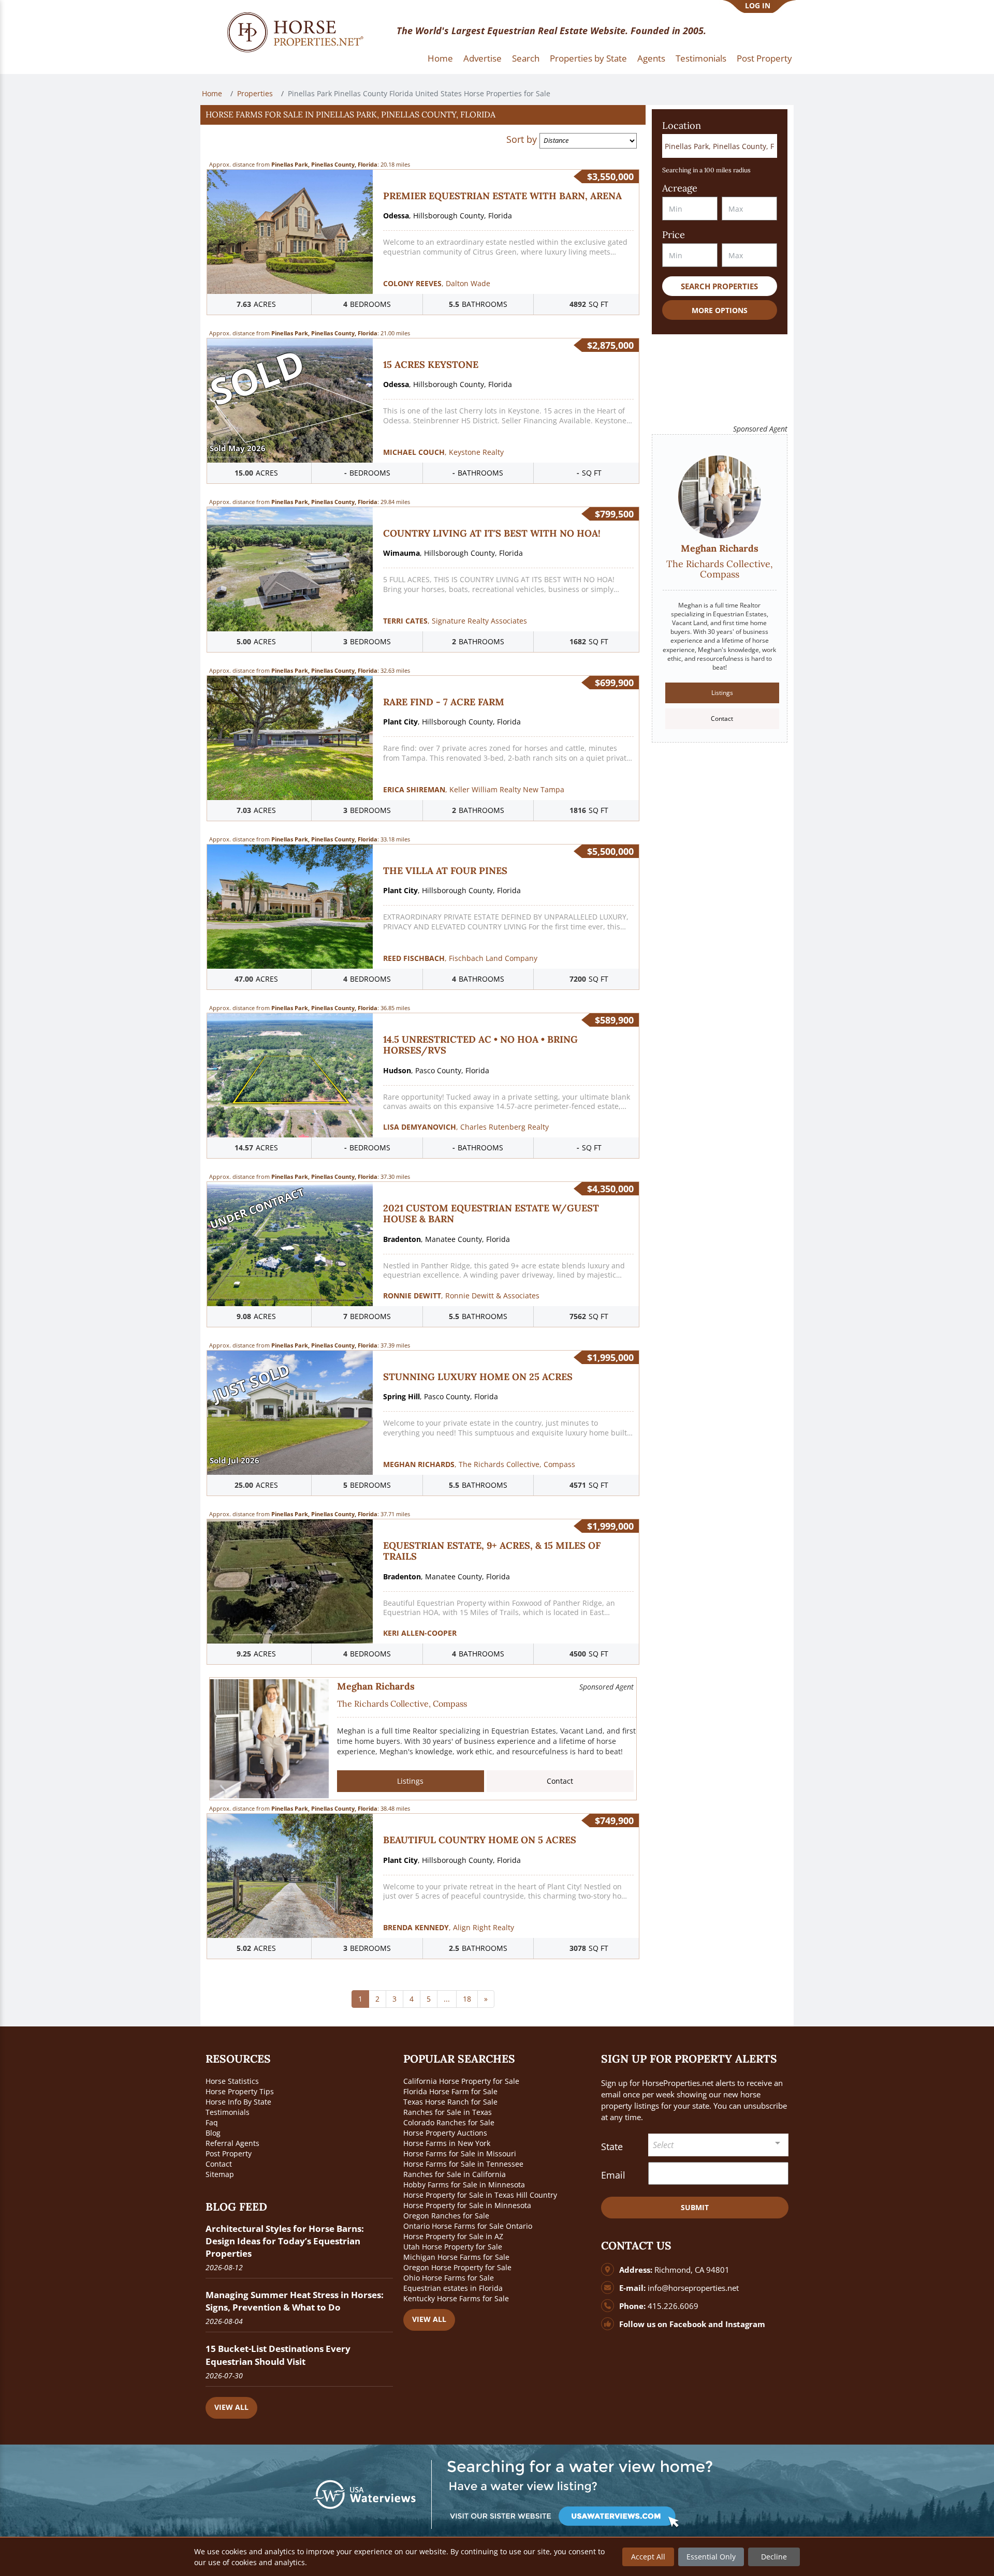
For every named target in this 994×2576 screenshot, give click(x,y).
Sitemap (220, 2174)
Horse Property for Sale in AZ (453, 2236)
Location (682, 125)
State (612, 2146)
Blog (213, 2133)
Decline (774, 2557)
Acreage (680, 188)
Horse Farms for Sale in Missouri (460, 2153)
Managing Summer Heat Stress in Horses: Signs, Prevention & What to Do (295, 2301)
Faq (212, 2122)
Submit (695, 2207)
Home (440, 58)
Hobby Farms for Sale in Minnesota (464, 2185)
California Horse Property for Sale (461, 2081)
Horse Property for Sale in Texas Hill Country (480, 2195)
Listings (410, 1781)
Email (613, 2175)
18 (467, 1999)
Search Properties (719, 286)
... (447, 1999)
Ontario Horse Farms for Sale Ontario (468, 2226)
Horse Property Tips (240, 2091)
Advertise (483, 58)
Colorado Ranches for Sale (449, 2122)
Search (526, 58)
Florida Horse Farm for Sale (450, 2091)
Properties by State (588, 58)
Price (674, 235)
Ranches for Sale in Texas (448, 2112)
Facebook (688, 2324)
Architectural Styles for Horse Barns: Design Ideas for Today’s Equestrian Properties (285, 2241)
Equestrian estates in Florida (453, 2288)
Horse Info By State (238, 2102)
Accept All (648, 2557)
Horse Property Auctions (445, 2133)
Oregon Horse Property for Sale (457, 2267)
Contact (560, 1781)
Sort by (522, 139)
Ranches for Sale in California (455, 2174)
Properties (255, 93)
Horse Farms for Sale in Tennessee (463, 2164)
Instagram (745, 2324)
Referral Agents (232, 2143)
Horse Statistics (232, 2081)
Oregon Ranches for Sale (446, 2216)
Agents (651, 58)
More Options (720, 310)
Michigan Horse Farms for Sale (456, 2257)
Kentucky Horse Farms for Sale (456, 2298)
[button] (423, 115)
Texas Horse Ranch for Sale (450, 2102)
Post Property (764, 58)
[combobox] (719, 2145)
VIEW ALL (231, 2407)
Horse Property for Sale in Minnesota (467, 2205)
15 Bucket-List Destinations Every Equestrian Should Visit (278, 2355)
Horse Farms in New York (447, 2143)
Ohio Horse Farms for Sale (449, 2278)
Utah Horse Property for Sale (453, 2247)
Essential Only (711, 2557)
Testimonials (701, 58)
